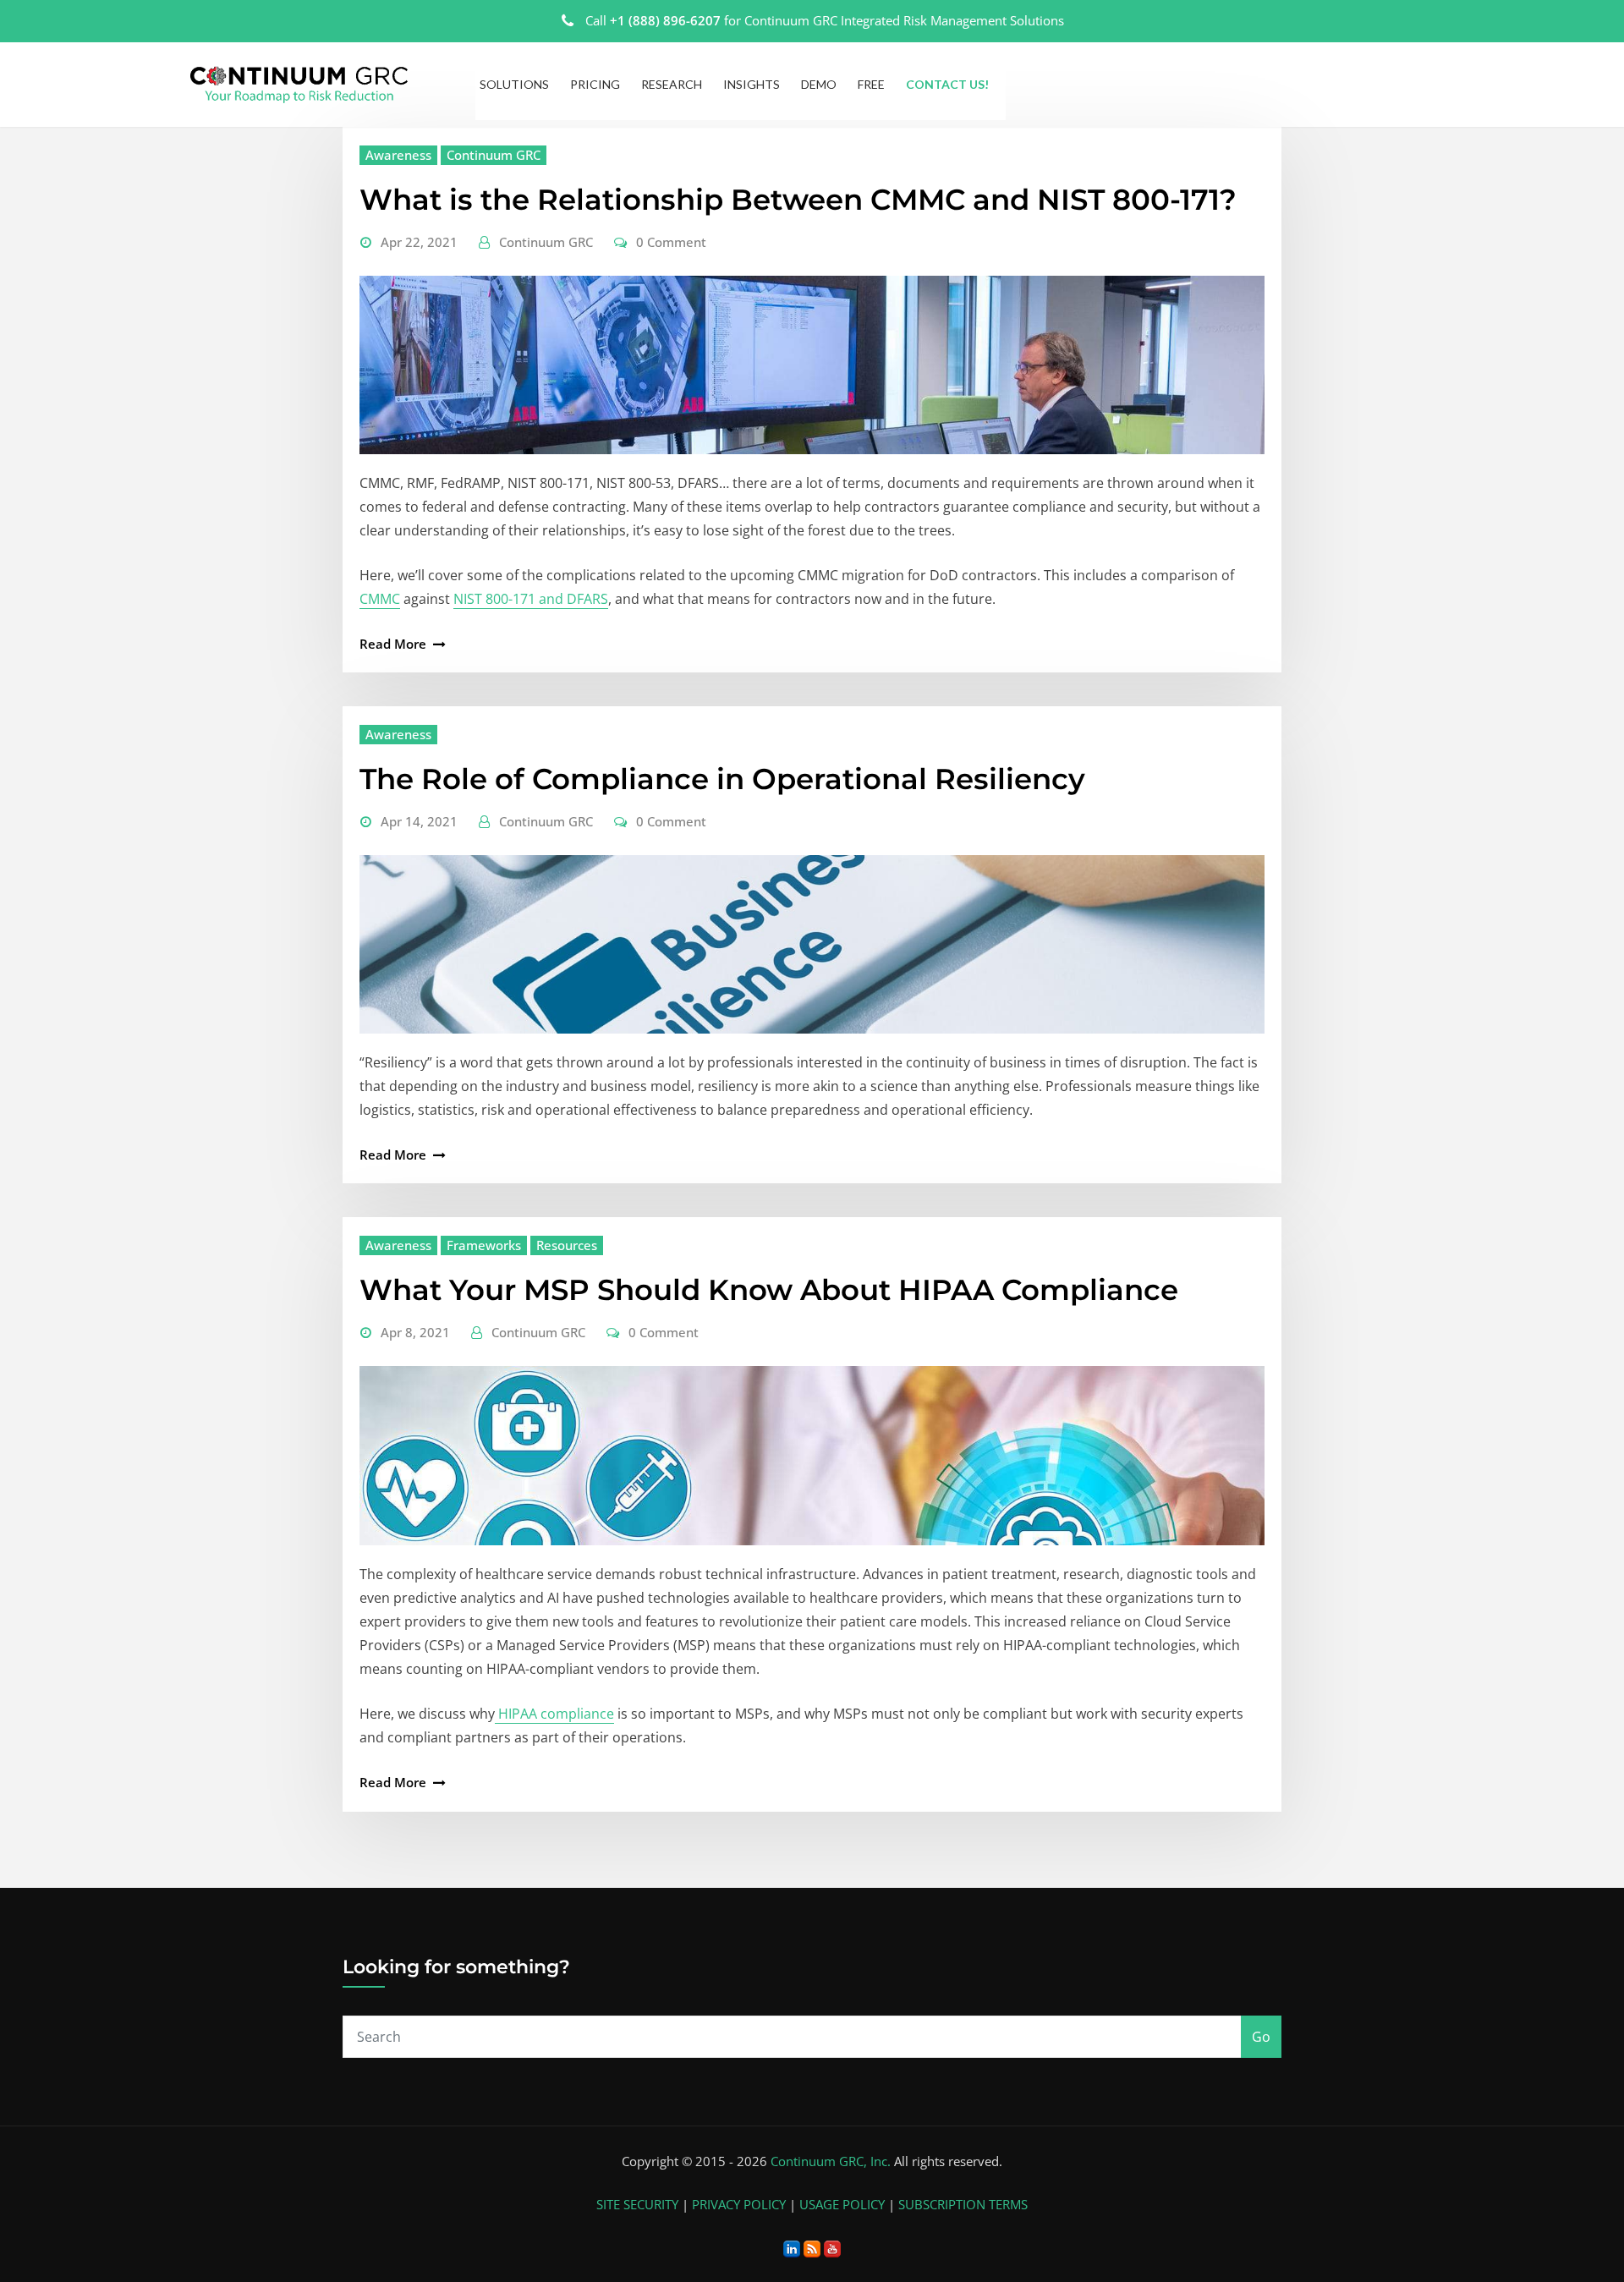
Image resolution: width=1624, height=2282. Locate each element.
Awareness (398, 155)
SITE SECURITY (637, 2204)
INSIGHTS (752, 84)
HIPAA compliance (554, 1714)
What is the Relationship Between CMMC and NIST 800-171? (798, 200)
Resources (567, 1245)
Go (1261, 2037)
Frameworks (484, 1245)
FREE (871, 84)
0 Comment (671, 242)
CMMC (380, 599)
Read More (393, 644)
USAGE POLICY (842, 2204)
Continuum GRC (494, 155)
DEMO (819, 84)
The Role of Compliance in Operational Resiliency (722, 779)
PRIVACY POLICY (739, 2204)
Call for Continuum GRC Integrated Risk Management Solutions (825, 20)
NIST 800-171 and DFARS (531, 599)
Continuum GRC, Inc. (831, 2161)
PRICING (595, 84)
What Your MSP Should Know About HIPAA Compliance (769, 1290)
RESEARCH (672, 84)
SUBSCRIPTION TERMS (963, 2204)
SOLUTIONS (514, 84)
